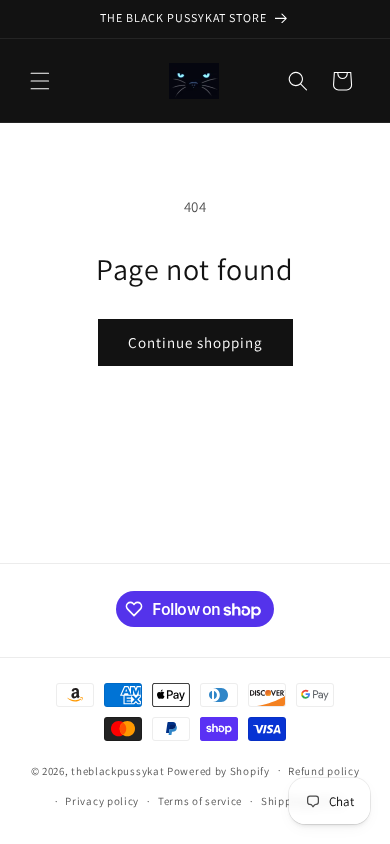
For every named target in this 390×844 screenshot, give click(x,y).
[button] (40, 81)
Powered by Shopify (218, 770)
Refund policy (323, 771)
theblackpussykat (117, 770)
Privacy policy (102, 801)
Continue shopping (195, 342)
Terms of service (200, 801)
